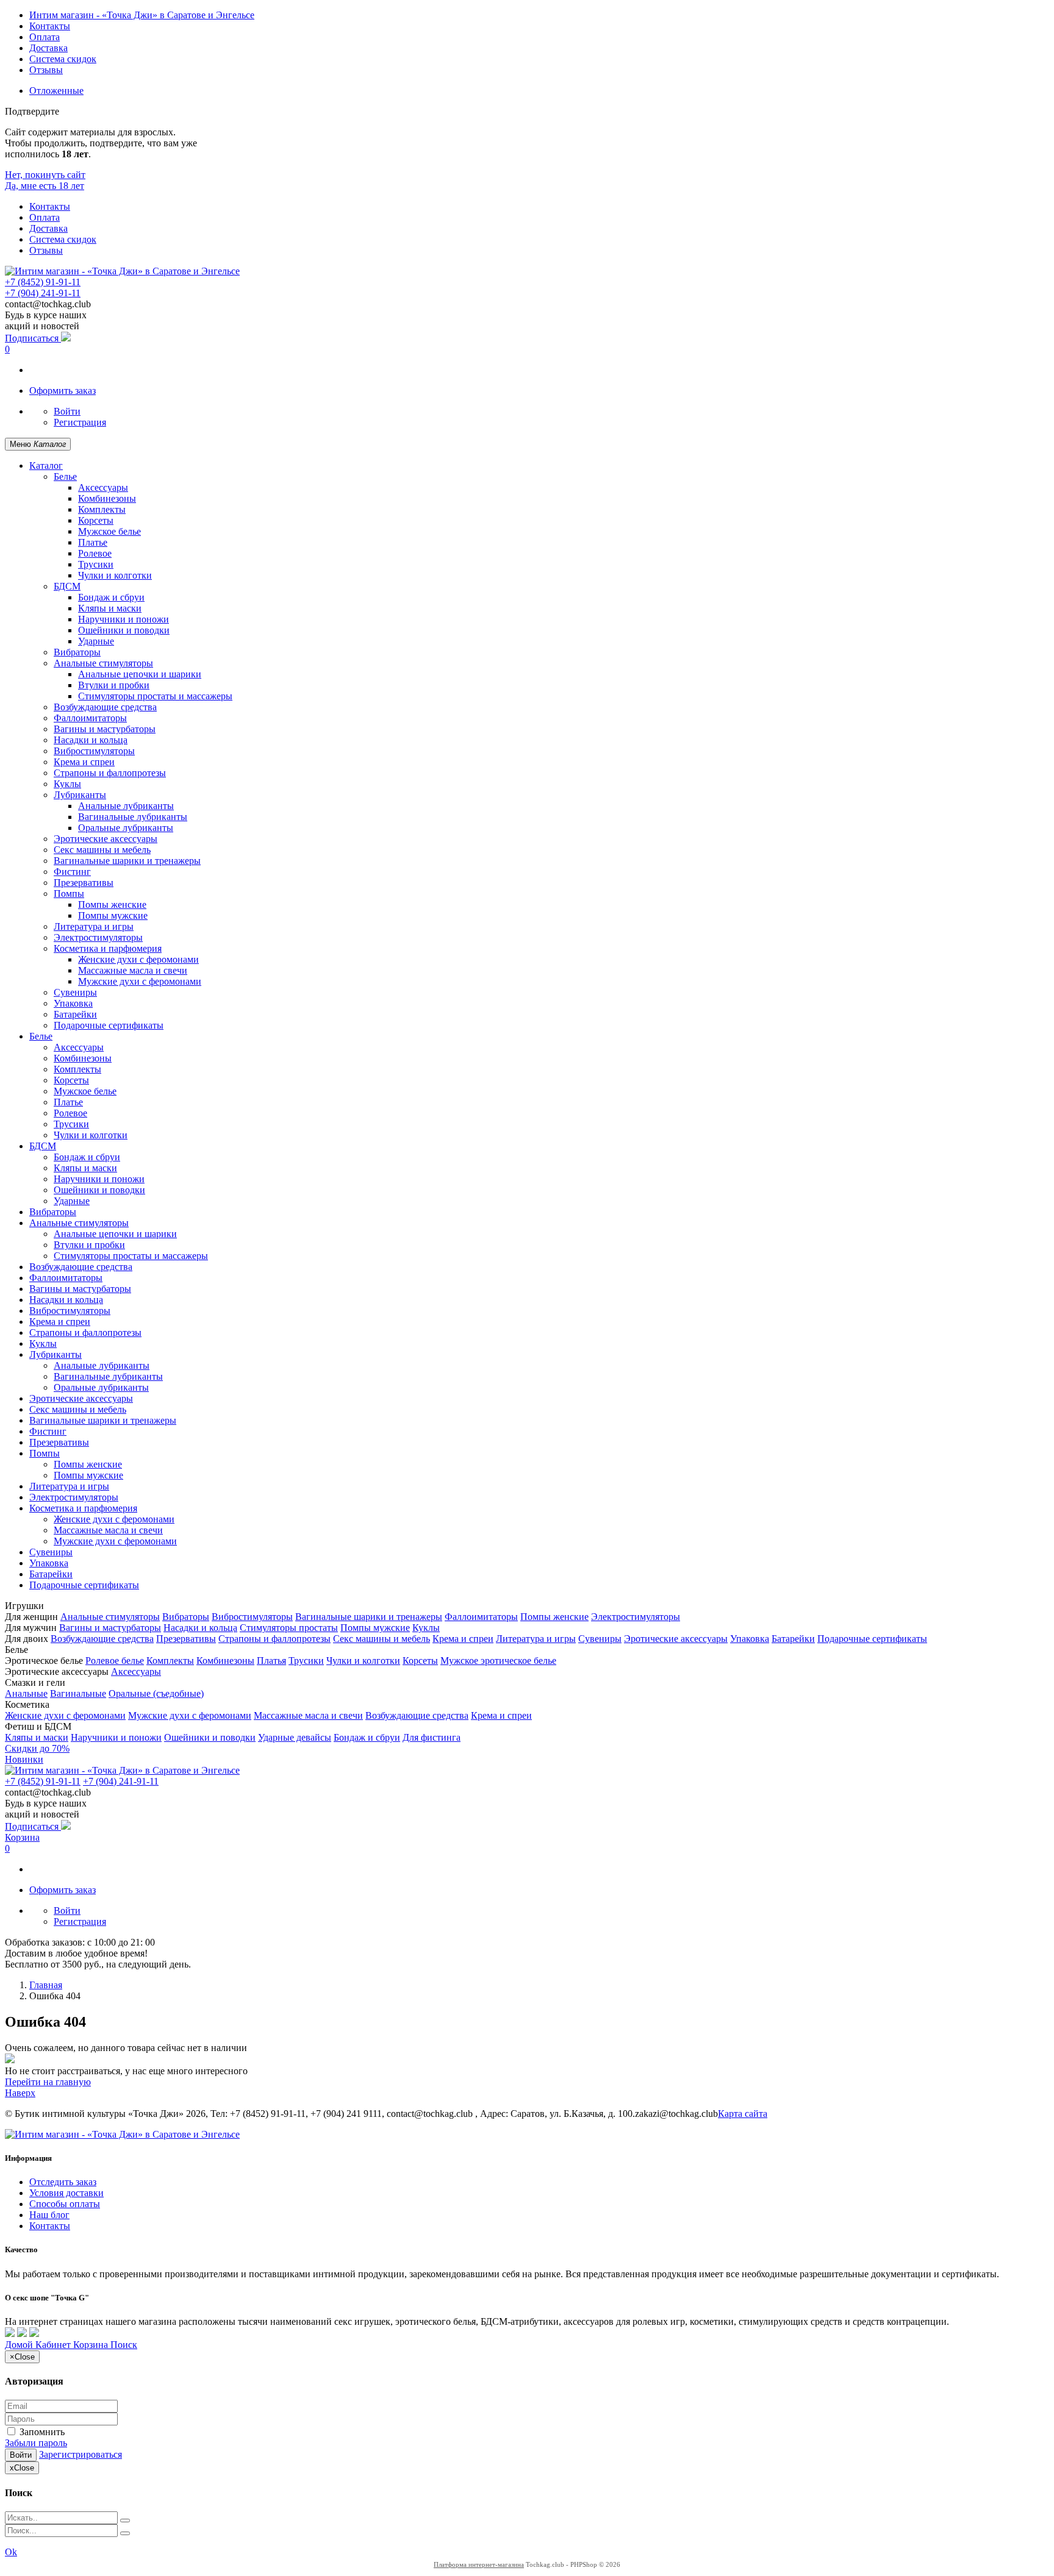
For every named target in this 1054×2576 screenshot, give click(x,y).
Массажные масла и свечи (133, 970)
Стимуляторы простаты (289, 1628)
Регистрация (80, 422)
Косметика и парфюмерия (108, 948)
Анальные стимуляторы (103, 663)
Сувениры (75, 992)
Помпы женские (112, 904)
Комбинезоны (107, 498)
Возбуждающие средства (105, 707)
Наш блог (49, 2215)
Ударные (96, 641)
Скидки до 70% (37, 1748)
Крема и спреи (84, 762)
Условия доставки (66, 2193)
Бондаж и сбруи (111, 597)
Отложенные (56, 91)
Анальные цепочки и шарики (140, 674)
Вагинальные (78, 1693)
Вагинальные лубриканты (133, 817)
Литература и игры (94, 926)
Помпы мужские (113, 915)
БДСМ (67, 586)
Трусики (96, 564)
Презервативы (84, 883)
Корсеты (96, 520)
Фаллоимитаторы (90, 718)
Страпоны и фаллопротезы (110, 773)
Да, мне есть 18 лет (45, 186)
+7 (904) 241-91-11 (43, 293)
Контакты (50, 26)
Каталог (46, 466)
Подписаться (33, 338)
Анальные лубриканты (126, 806)
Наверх (20, 2093)
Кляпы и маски (110, 608)
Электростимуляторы (98, 937)
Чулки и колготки (115, 575)
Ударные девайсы (295, 1737)
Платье (93, 542)
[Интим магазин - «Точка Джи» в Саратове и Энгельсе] (122, 271)
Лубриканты (80, 795)
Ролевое (95, 553)
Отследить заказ (63, 2182)
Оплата (45, 37)
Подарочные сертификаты (109, 1025)
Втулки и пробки (114, 685)
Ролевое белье (115, 1661)
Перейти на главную (48, 2082)
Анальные (26, 1693)
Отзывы (46, 70)
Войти (67, 411)
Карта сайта (743, 2114)
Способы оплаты (65, 2204)
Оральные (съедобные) (156, 1693)
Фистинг (72, 872)
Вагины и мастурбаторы (105, 729)
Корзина (22, 1837)
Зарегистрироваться (81, 2454)
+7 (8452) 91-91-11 (43, 282)
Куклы (67, 784)
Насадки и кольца (91, 740)
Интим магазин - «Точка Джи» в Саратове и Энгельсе (142, 15)
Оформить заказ (63, 391)
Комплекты (102, 509)
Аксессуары (103, 487)
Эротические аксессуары (106, 839)
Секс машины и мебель (102, 850)
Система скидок (63, 59)
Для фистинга (432, 1737)
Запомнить (41, 2432)
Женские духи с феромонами (138, 959)
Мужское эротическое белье (498, 1661)
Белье (65, 476)
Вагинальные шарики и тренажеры (127, 861)
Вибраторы (77, 652)
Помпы (69, 894)
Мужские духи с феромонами (140, 981)
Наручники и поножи (124, 619)
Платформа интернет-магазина (479, 2564)
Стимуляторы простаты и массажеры (155, 696)
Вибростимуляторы (94, 751)
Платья (271, 1661)
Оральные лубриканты (126, 828)
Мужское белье (109, 531)
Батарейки (75, 1014)
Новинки (24, 1759)
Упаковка (73, 1003)
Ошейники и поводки (124, 630)
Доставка (48, 48)
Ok (11, 2552)
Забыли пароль (36, 2443)
